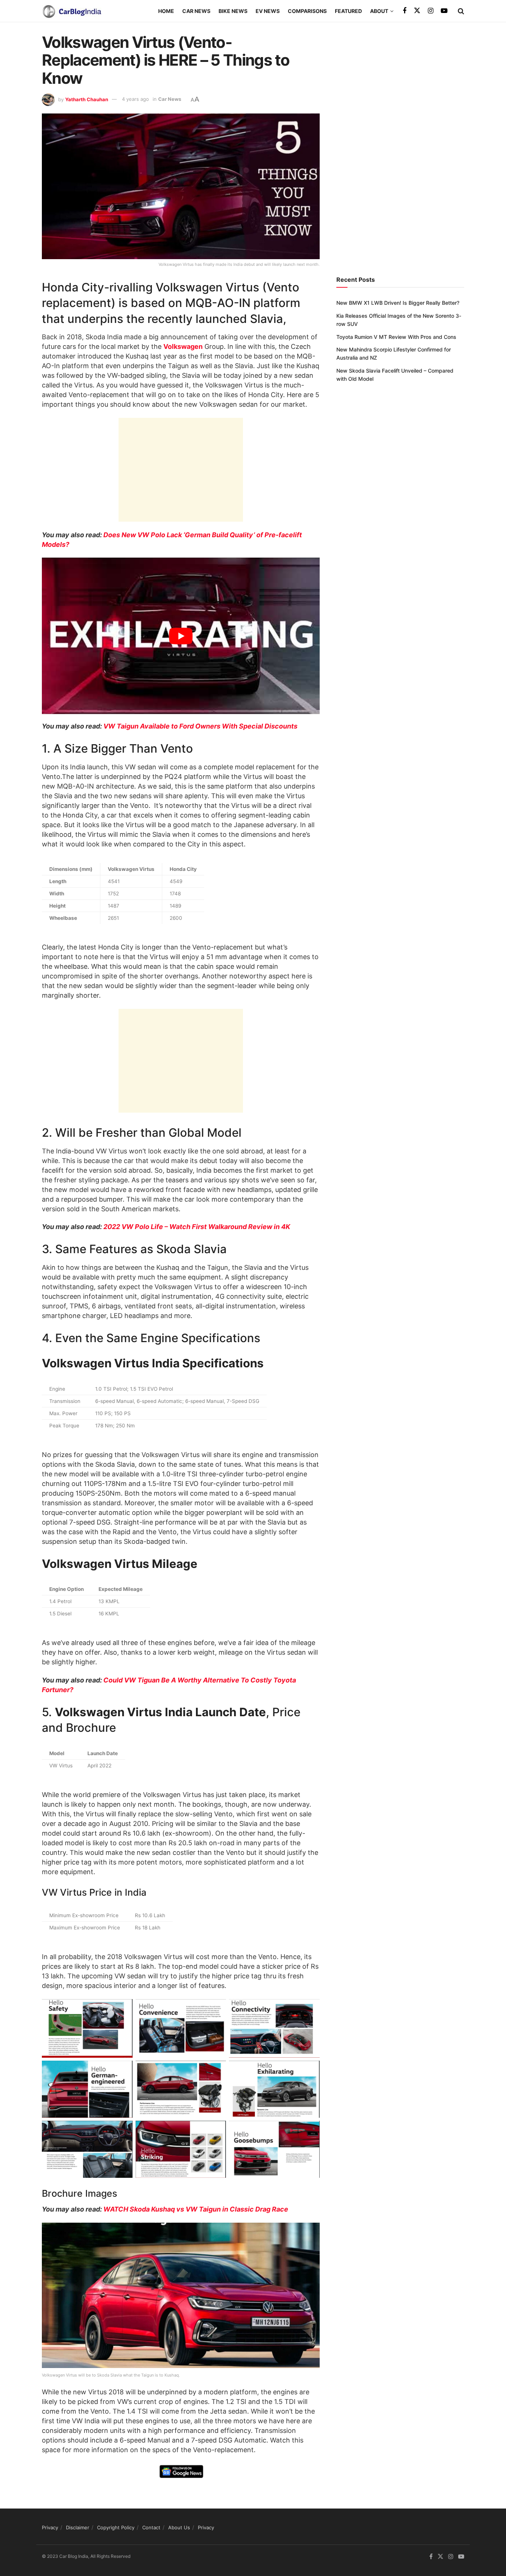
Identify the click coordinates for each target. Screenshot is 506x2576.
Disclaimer (78, 2527)
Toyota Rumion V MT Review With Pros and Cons (396, 337)
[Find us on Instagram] (431, 11)
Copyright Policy (116, 2527)
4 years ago (135, 99)
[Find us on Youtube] (444, 11)
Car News (196, 11)
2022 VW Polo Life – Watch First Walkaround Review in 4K (197, 1227)
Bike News (233, 11)
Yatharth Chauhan (87, 99)
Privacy (50, 2527)
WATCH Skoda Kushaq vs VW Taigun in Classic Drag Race (196, 2209)
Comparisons (307, 11)
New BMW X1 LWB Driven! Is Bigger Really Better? (398, 303)
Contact (151, 2527)
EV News (268, 11)
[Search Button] (461, 11)
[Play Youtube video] (181, 636)
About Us (179, 2527)
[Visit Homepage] (71, 11)
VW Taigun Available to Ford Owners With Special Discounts (200, 726)
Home (166, 11)
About (379, 11)
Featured (348, 11)
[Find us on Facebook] (405, 11)
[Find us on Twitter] (417, 11)
